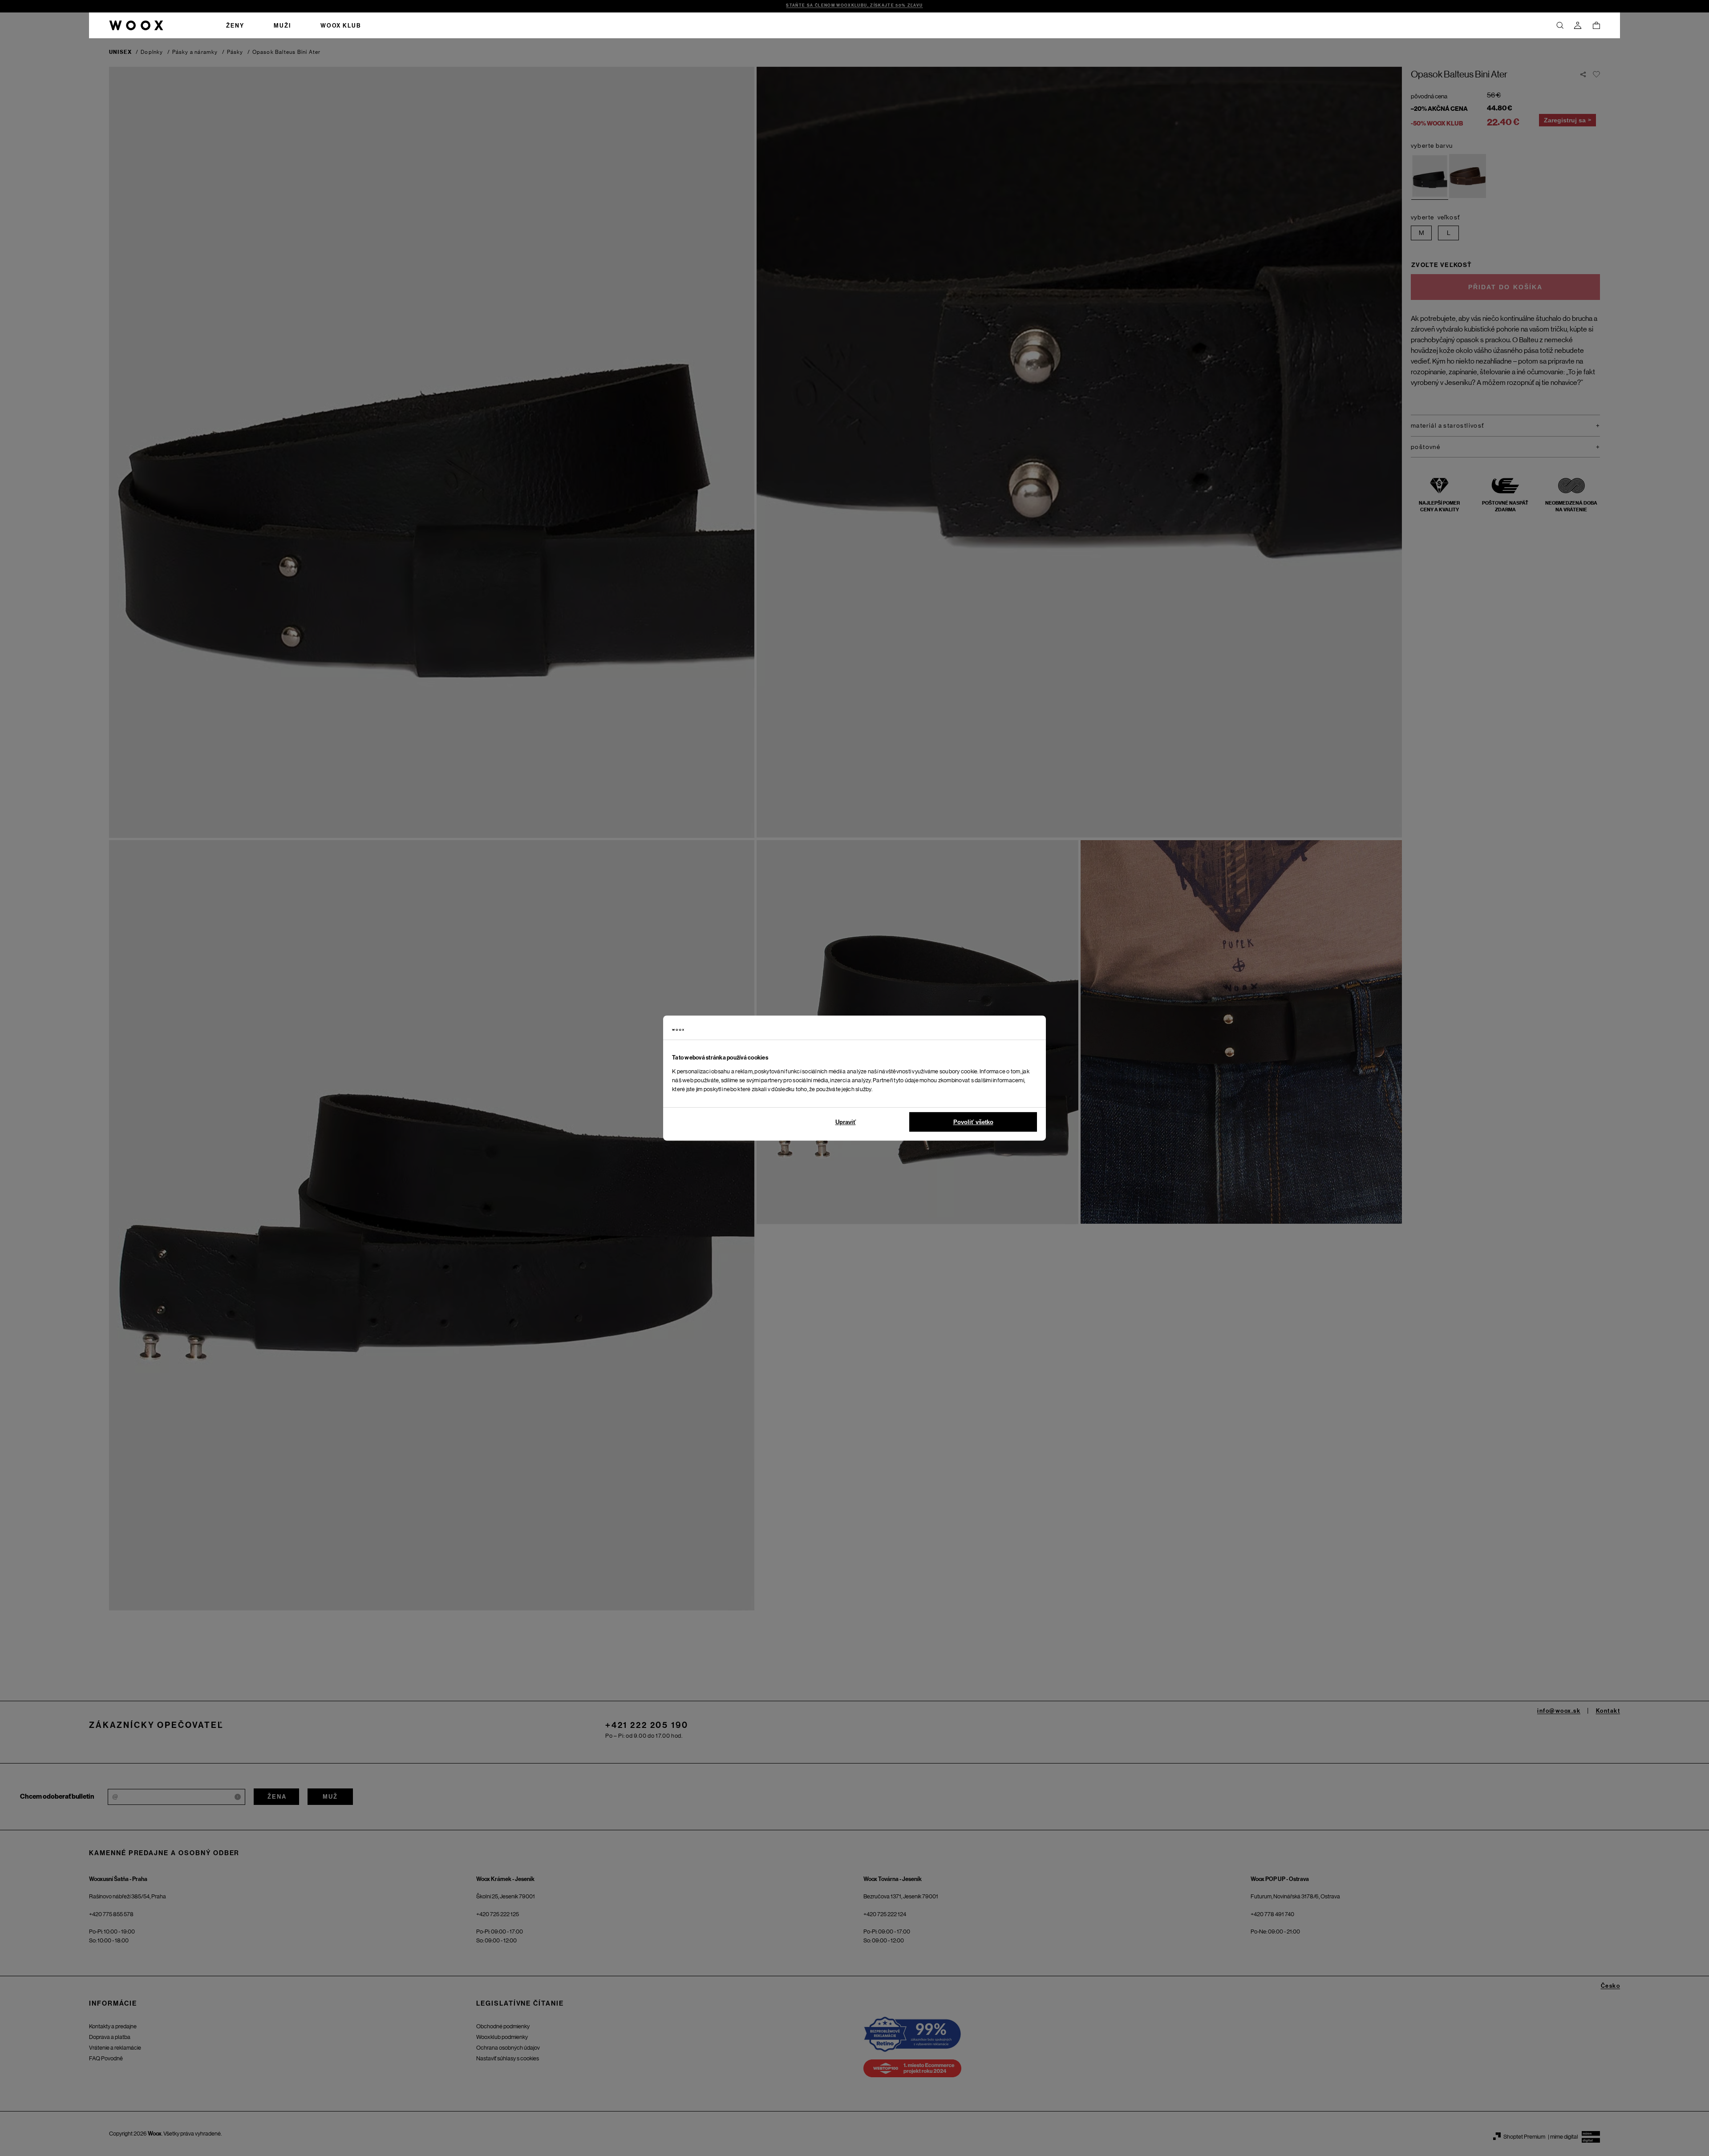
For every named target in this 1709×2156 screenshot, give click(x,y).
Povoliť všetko (973, 1122)
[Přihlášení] (1578, 25)
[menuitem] (235, 25)
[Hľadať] (1560, 25)
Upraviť (846, 1122)
